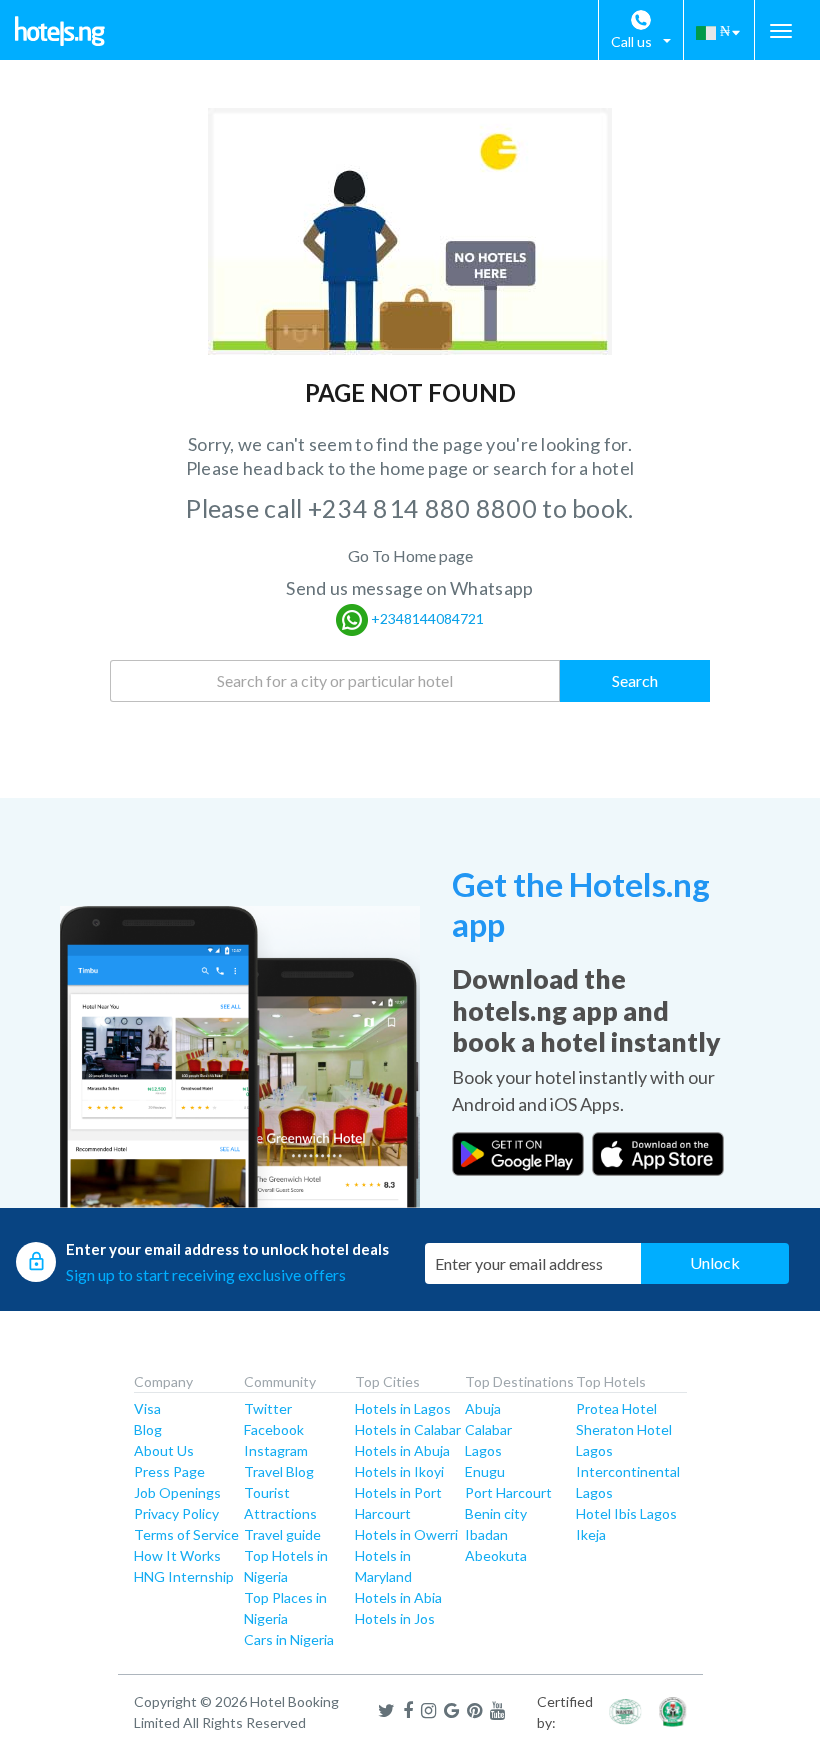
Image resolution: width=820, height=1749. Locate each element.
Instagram (276, 1450)
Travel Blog (279, 1471)
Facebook (274, 1429)
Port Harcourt (508, 1492)
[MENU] (781, 31)
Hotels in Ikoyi (399, 1471)
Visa (147, 1408)
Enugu (485, 1471)
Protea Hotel (616, 1408)
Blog (148, 1429)
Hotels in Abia (398, 1597)
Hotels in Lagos (403, 1408)
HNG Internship (184, 1576)
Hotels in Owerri (406, 1534)
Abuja (483, 1408)
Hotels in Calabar (408, 1429)
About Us (164, 1450)
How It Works (177, 1555)
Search (635, 680)
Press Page (169, 1471)
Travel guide (282, 1534)
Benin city (496, 1513)
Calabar (488, 1429)
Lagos (483, 1450)
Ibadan (486, 1534)
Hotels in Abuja (402, 1450)
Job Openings (177, 1492)
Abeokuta (496, 1555)
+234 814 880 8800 (425, 508)
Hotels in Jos (395, 1618)
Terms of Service (186, 1534)
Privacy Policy (176, 1513)
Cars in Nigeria (289, 1639)
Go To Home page (410, 555)
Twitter (268, 1408)
